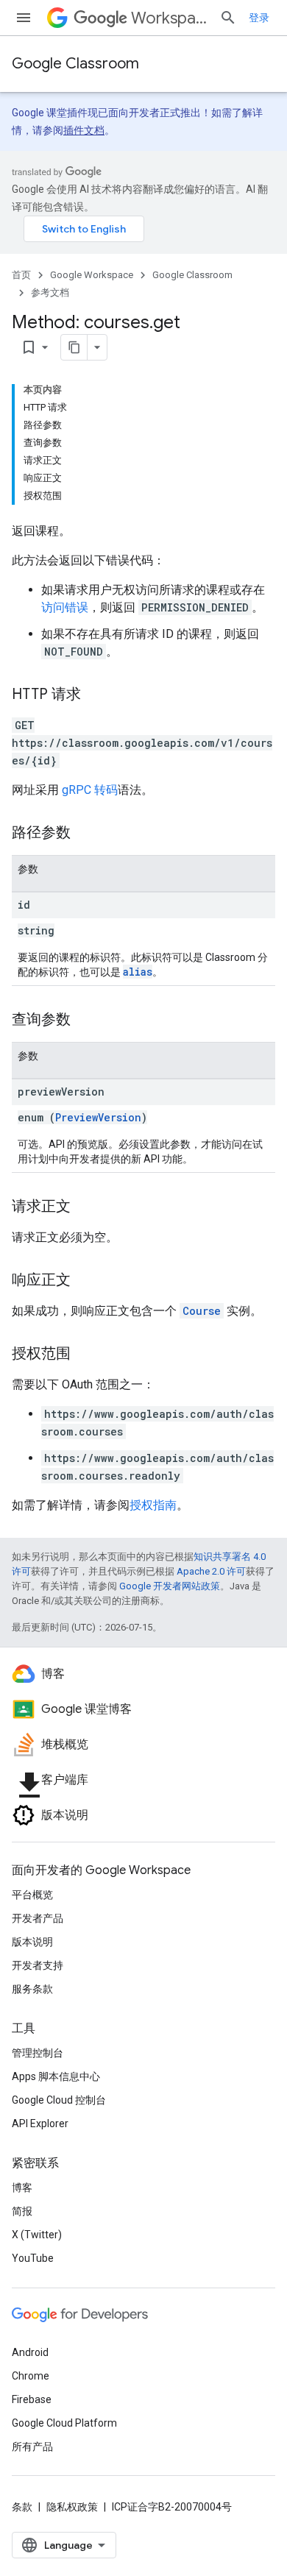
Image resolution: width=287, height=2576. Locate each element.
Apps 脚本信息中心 (56, 2076)
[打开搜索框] (228, 18)
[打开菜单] (24, 18)
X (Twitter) (37, 2235)
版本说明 (32, 1942)
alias (138, 972)
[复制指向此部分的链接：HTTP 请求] (96, 695)
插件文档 (84, 130)
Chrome (31, 2376)
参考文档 (50, 292)
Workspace (169, 18)
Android (30, 2352)
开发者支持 (38, 1965)
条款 (22, 2507)
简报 (22, 2211)
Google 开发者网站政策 (170, 1586)
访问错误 (65, 607)
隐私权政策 (72, 2507)
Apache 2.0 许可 (211, 1571)
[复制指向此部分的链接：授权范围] (85, 1355)
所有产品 (32, 2447)
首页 (21, 275)
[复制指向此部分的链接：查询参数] (85, 1021)
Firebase (32, 2399)
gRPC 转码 (90, 790)
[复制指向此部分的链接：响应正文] (85, 1281)
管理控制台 (38, 2053)
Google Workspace (92, 275)
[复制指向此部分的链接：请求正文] (85, 1207)
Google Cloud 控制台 (59, 2100)
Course (202, 1311)
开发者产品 (38, 1918)
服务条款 (32, 1989)
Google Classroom (75, 64)
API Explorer (40, 2123)
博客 (22, 2188)
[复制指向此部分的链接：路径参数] (85, 834)
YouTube (33, 2258)
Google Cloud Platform (64, 2423)
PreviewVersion (98, 1117)
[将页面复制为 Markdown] (74, 347)
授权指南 (153, 1505)
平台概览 (32, 1895)
